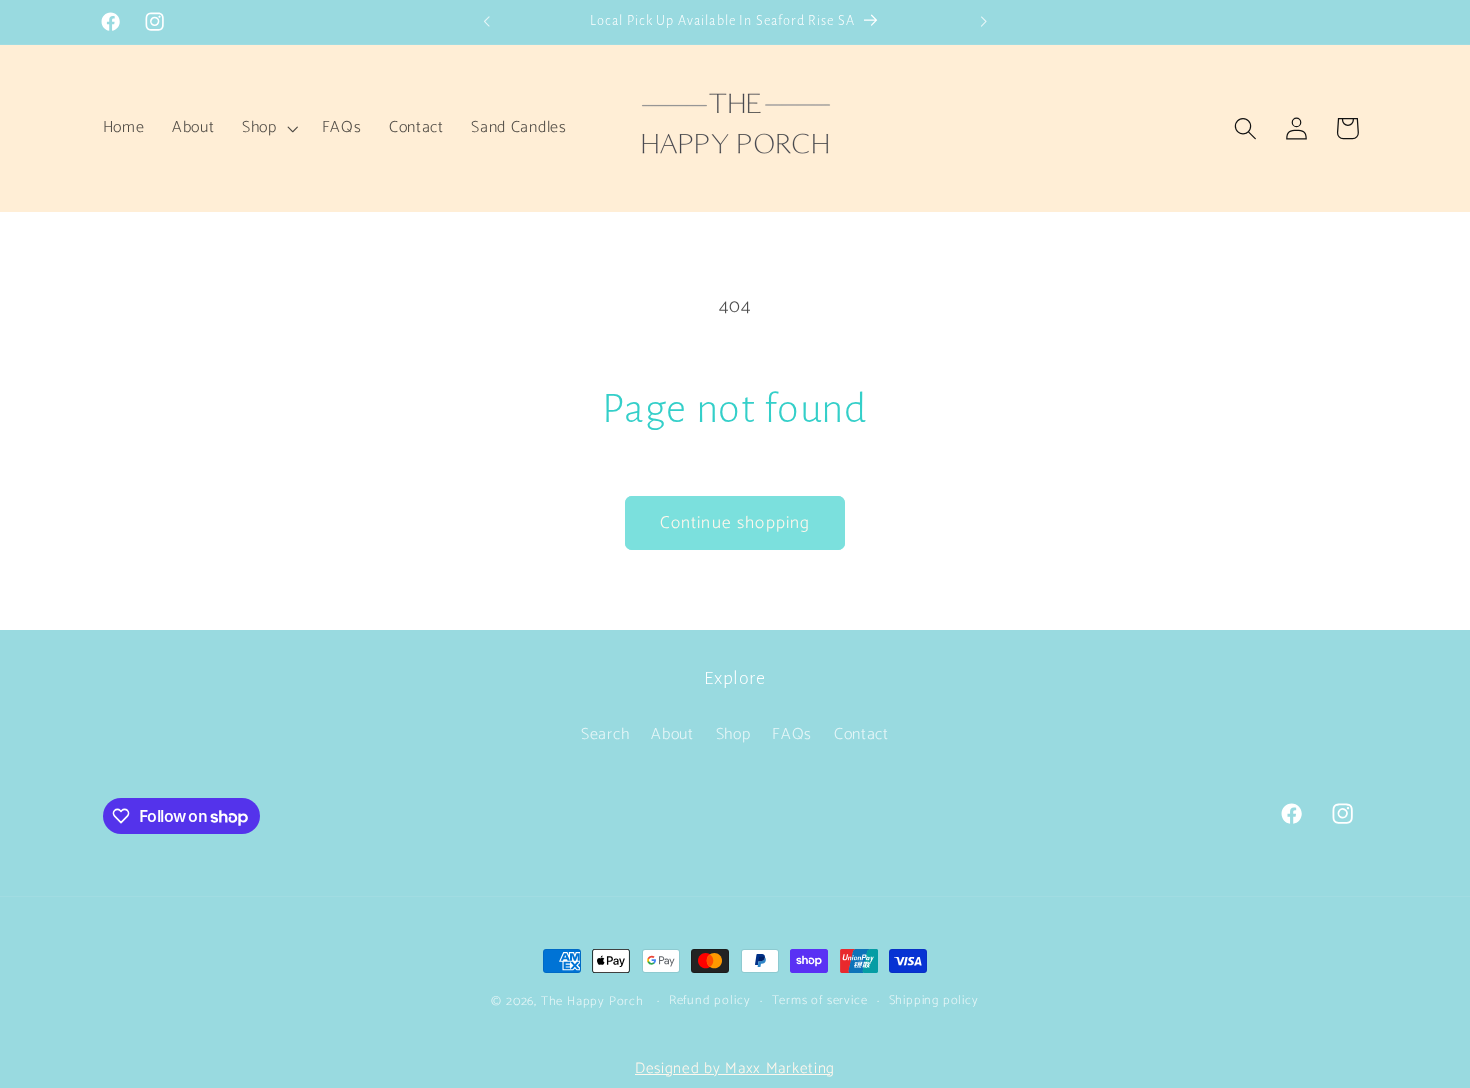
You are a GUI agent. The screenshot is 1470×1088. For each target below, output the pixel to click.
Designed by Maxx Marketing (735, 1068)
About (672, 734)
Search (605, 734)
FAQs (792, 734)
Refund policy (709, 1001)
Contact (861, 734)
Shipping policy (934, 1001)
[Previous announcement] (487, 22)
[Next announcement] (983, 22)
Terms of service (820, 1001)
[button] (268, 128)
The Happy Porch (592, 1001)
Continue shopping (735, 523)
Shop (733, 734)
